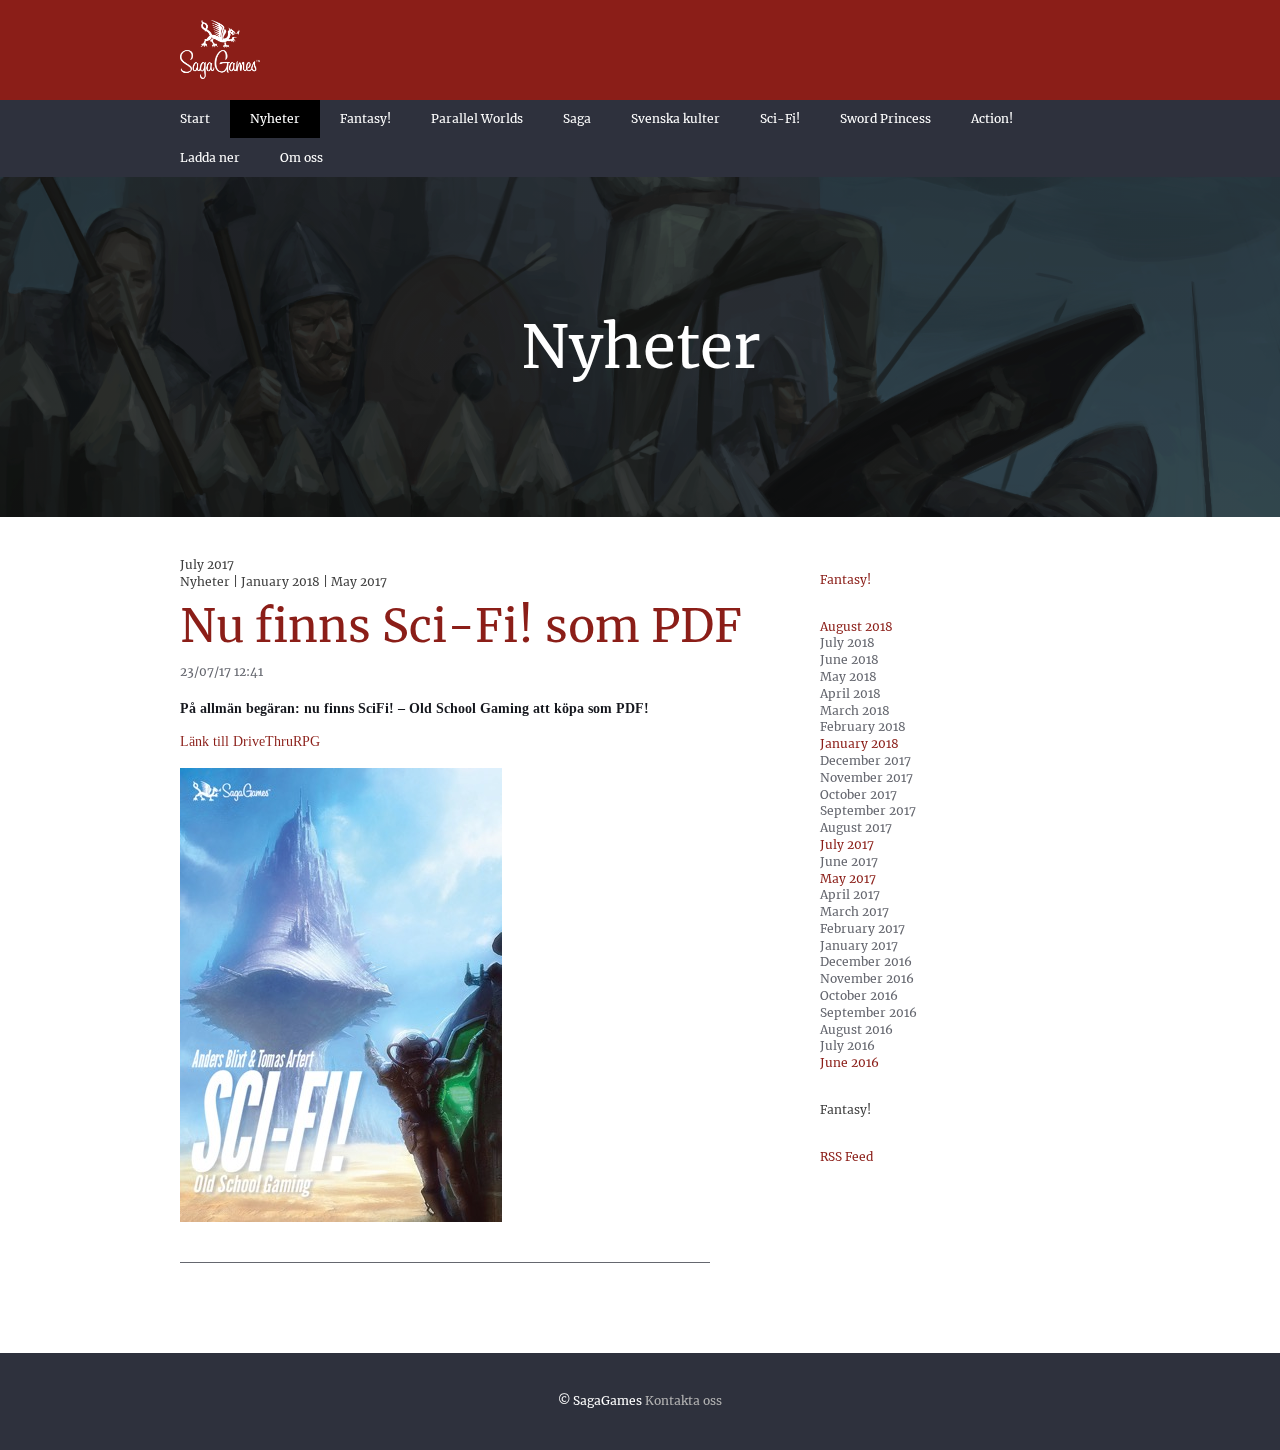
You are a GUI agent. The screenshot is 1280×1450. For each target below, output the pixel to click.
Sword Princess (885, 118)
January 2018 (859, 743)
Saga (577, 118)
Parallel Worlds (477, 118)
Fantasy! (365, 118)
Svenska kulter (675, 118)
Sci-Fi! (780, 118)
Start (195, 118)
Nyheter (275, 118)
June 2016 (849, 1062)
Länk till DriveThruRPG (250, 741)
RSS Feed (846, 1156)
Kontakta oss (683, 1400)
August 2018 (856, 626)
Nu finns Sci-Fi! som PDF (461, 626)
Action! (992, 118)
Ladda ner (210, 157)
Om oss (301, 157)
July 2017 (847, 844)
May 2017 (848, 878)
